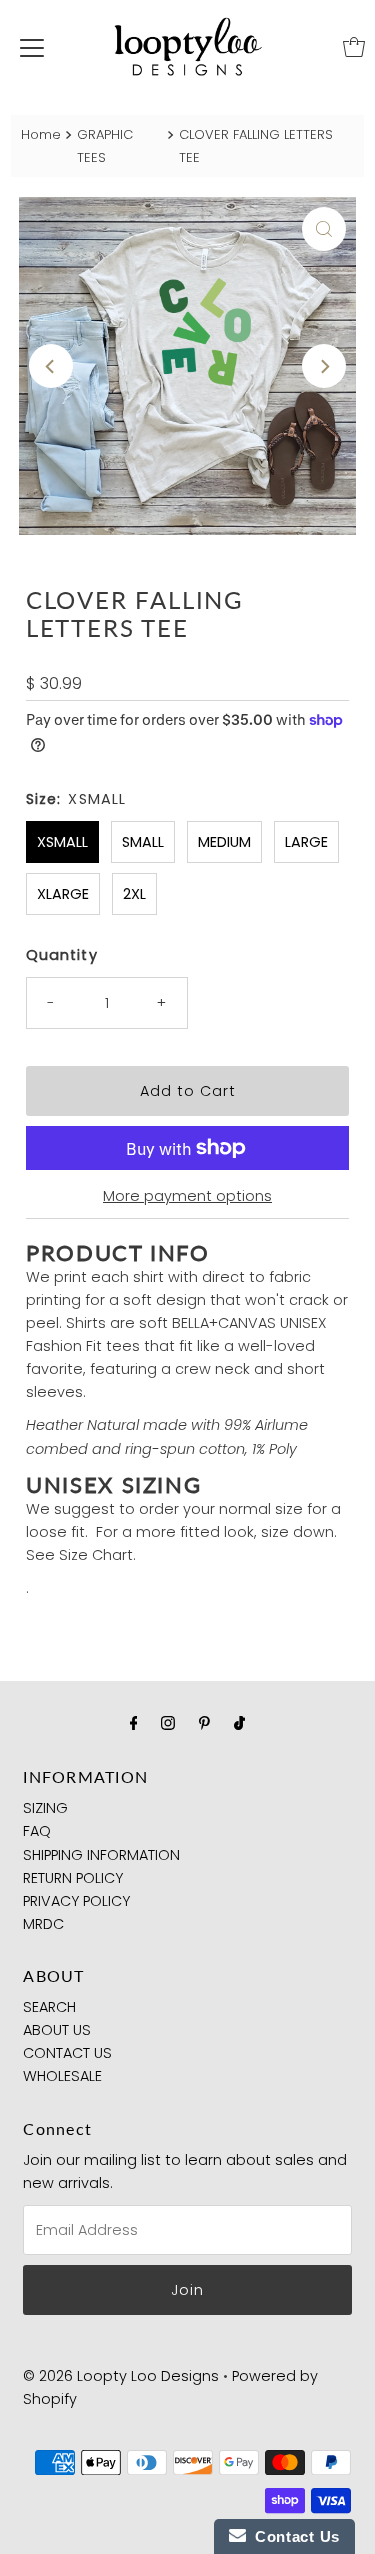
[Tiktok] (239, 1722)
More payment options (187, 1196)
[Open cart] (354, 47)
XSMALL (62, 842)
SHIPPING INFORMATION (101, 1855)
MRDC (43, 1924)
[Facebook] (134, 1722)
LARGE (306, 842)
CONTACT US (67, 2053)
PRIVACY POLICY (76, 1901)
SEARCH (49, 2007)
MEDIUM (224, 842)
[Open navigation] (32, 47)
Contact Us (293, 2536)
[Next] (324, 366)
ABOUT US (57, 2030)
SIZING (45, 1808)
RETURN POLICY (73, 1878)
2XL (134, 894)
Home (41, 134)
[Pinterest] (204, 1722)
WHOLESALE (62, 2076)
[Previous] (51, 366)
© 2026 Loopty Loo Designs (121, 2376)
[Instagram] (168, 1722)
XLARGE (63, 894)
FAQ (37, 1831)
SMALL (143, 842)
